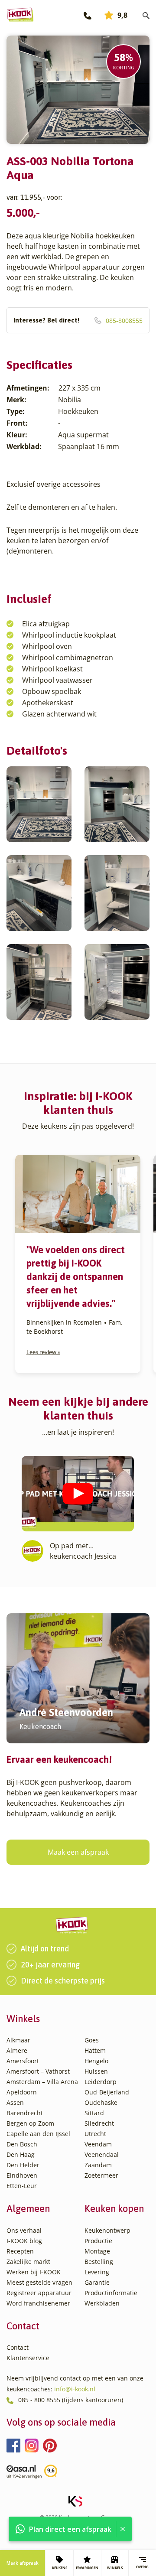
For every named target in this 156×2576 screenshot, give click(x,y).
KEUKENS (60, 2568)
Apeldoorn (22, 2092)
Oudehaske (101, 2102)
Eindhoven (22, 2175)
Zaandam (98, 2165)
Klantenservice (28, 2358)
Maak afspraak (23, 2563)
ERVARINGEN (87, 2568)
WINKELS (115, 2568)
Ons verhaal (24, 2230)
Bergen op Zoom (30, 2123)
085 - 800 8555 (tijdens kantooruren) (71, 2400)
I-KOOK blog (24, 2241)
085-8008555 (78, 321)
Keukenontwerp (107, 2230)
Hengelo (96, 2061)
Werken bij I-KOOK (34, 2272)
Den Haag (21, 2154)
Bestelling (99, 2262)
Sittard (94, 2113)
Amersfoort (23, 2061)
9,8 (122, 15)
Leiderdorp (101, 2082)
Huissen (96, 2071)
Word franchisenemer (38, 2303)
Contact (18, 2347)
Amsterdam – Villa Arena (42, 2082)
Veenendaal (102, 2154)
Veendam (98, 2144)
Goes (92, 2040)
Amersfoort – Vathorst (38, 2071)
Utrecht (95, 2134)
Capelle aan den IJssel (38, 2134)
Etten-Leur (22, 2186)
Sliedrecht (99, 2123)
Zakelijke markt (28, 2262)
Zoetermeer (101, 2175)
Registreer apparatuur (39, 2293)
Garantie (97, 2282)
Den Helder (23, 2165)
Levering (97, 2272)
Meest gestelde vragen (39, 2282)
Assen (15, 2102)
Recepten (20, 2251)
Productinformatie (111, 2293)
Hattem (95, 2050)
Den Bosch (22, 2144)
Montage (97, 2251)
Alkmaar (18, 2040)
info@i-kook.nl (75, 2389)
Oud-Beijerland (107, 2092)
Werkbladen (102, 2303)
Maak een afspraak (78, 1852)
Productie (98, 2241)
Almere (17, 2050)
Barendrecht (25, 2113)
